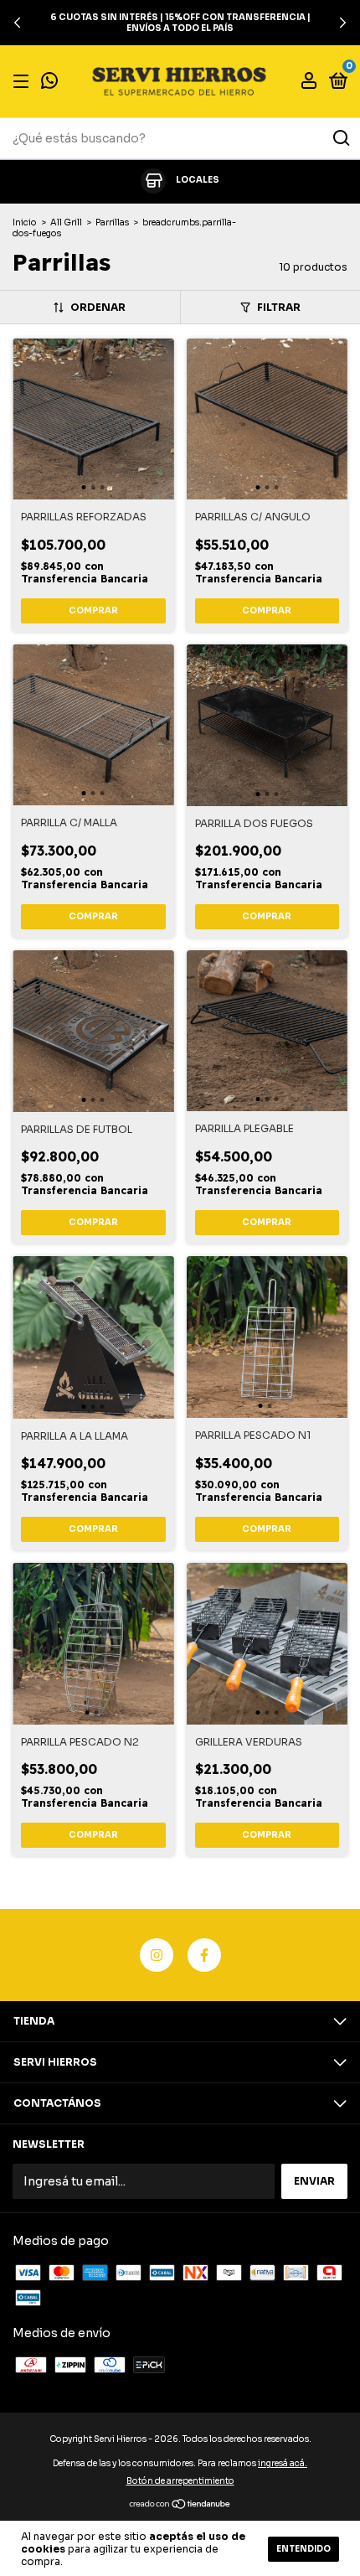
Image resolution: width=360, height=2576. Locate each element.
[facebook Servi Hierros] (204, 1955)
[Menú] (24, 82)
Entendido (303, 2549)
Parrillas (112, 222)
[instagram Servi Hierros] (157, 1955)
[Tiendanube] (180, 2505)
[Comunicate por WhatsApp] (49, 83)
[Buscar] (340, 138)
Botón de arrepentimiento (180, 2481)
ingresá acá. (283, 2463)
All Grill (66, 222)
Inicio (25, 222)
